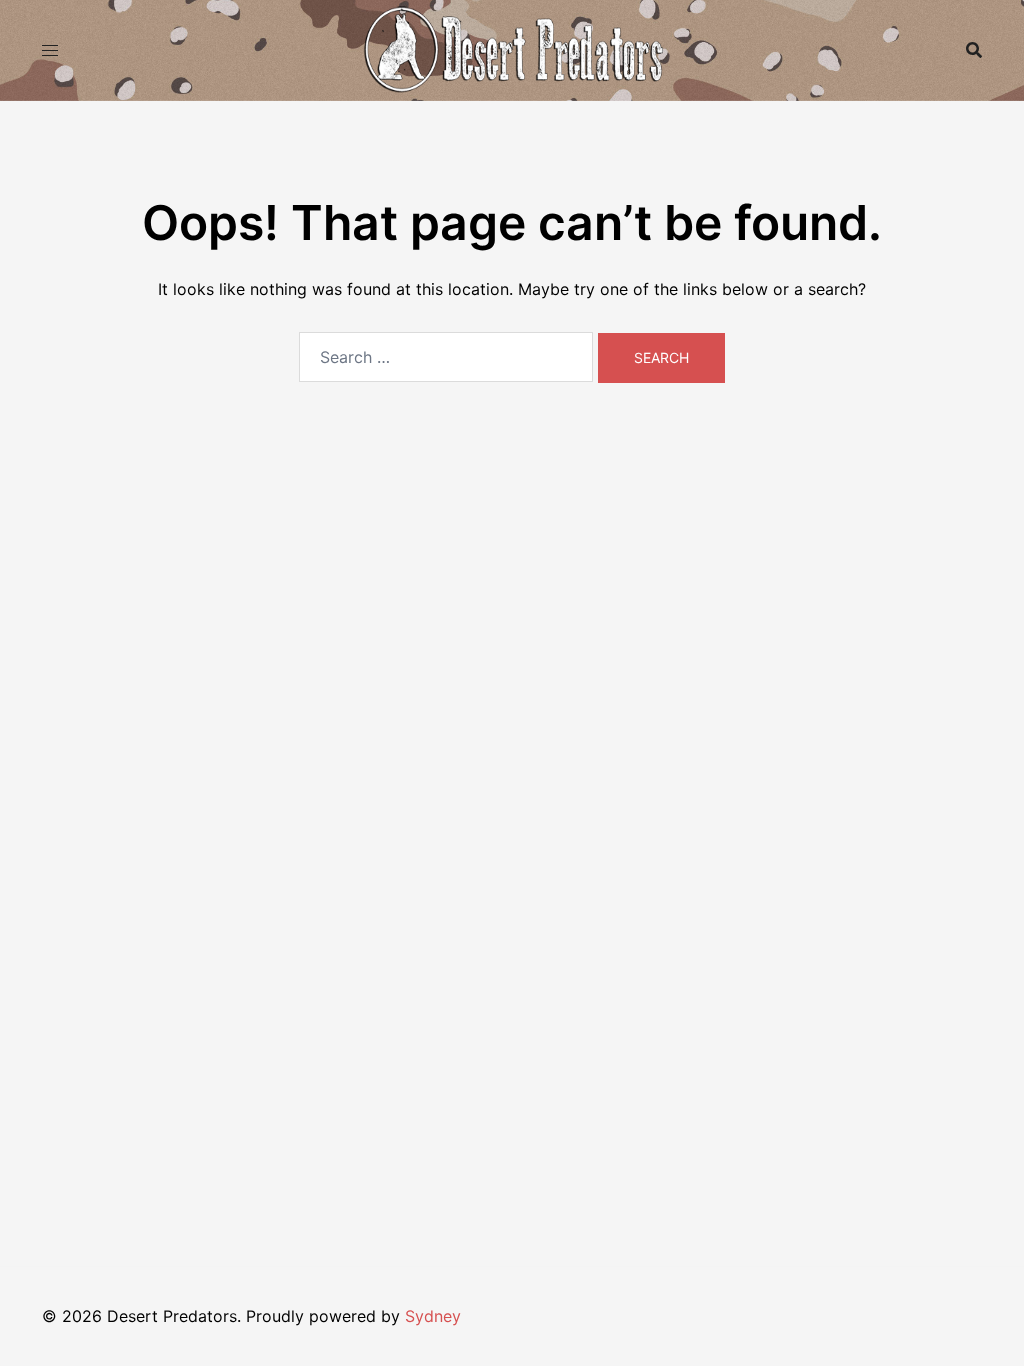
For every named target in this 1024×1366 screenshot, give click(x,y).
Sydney (433, 1316)
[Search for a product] (974, 50)
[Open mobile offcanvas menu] (50, 50)
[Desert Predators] (511, 48)
